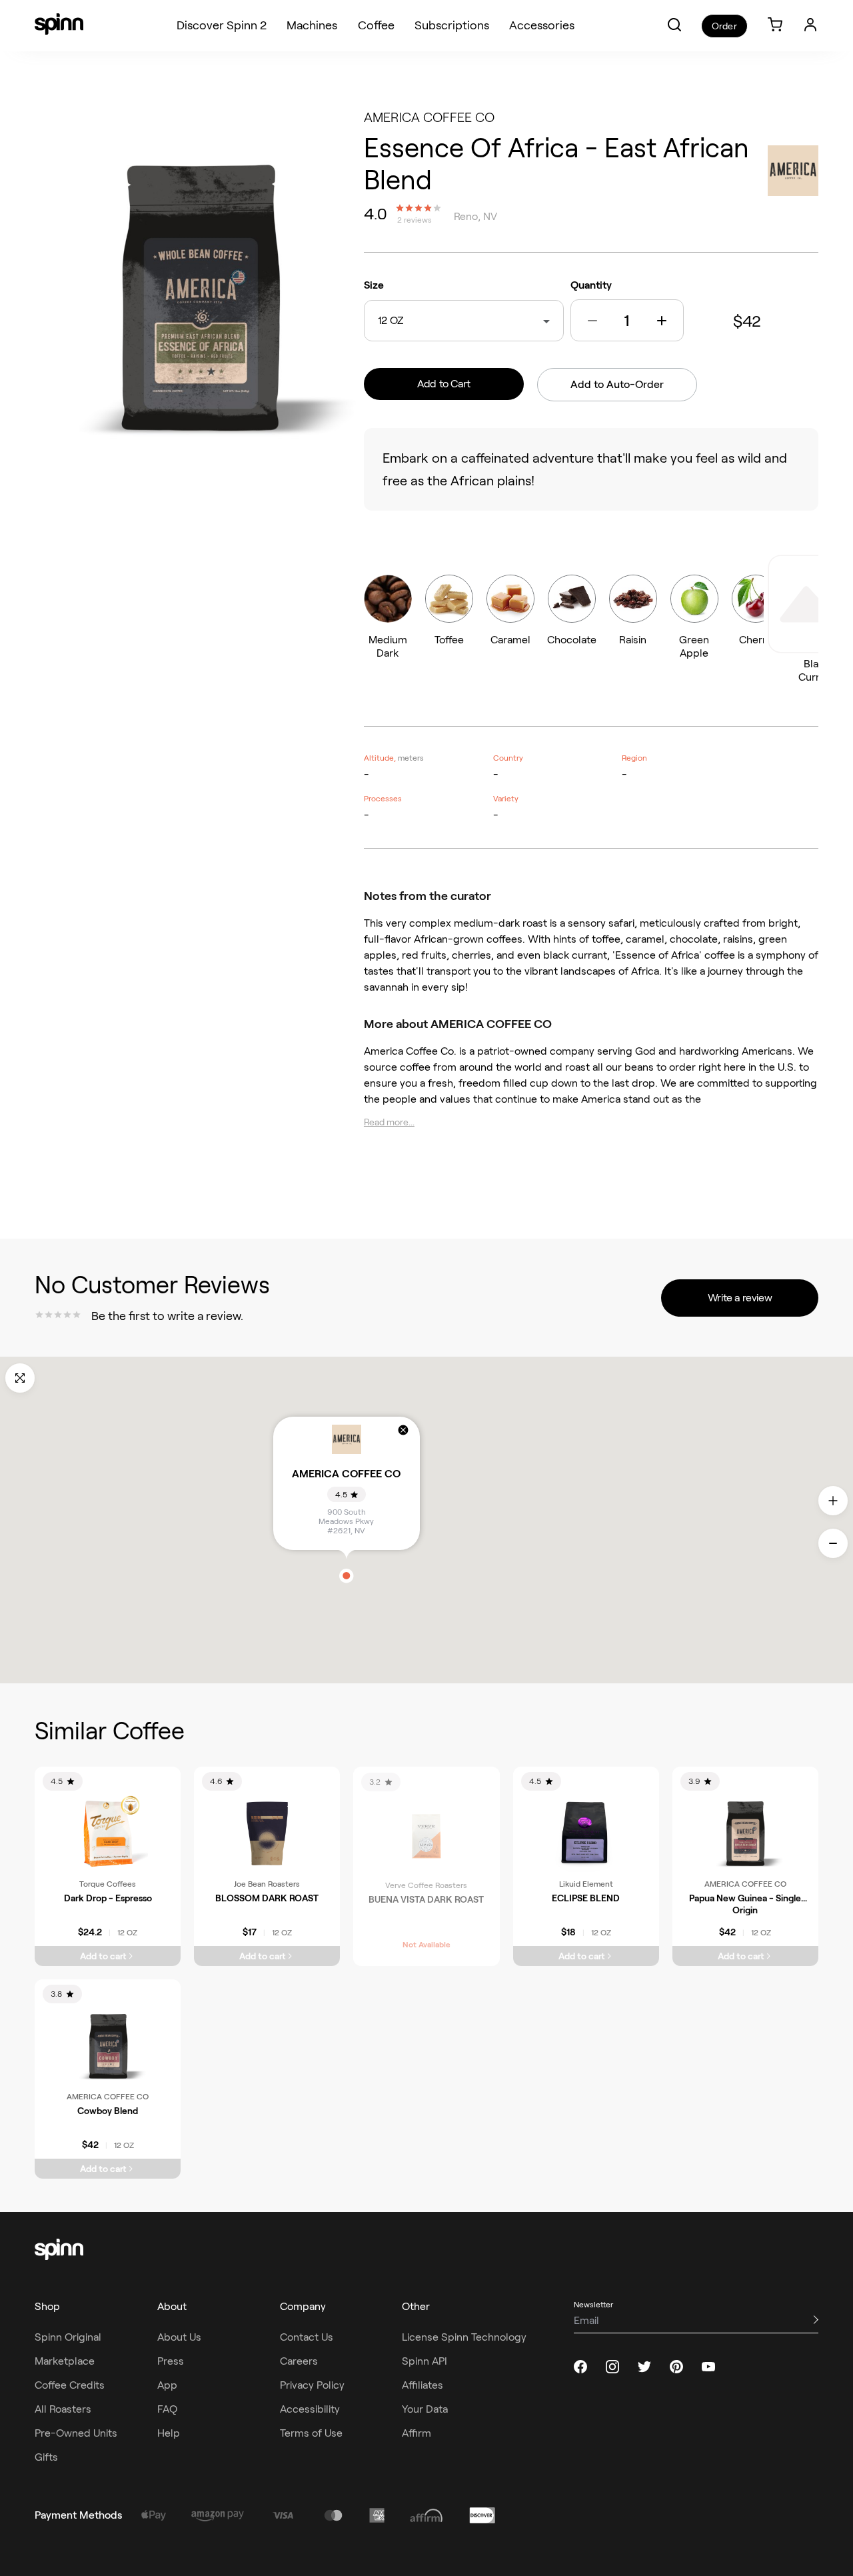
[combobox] (407, 321)
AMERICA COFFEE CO (429, 117)
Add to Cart (444, 384)
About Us (179, 2337)
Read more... (389, 1122)
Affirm (417, 2433)
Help (169, 2433)
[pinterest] (676, 2367)
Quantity (591, 285)
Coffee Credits (70, 2385)
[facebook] (580, 2367)
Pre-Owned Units (76, 2433)
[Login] (810, 25)
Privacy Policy (312, 2385)
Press (171, 2361)
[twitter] (644, 2367)
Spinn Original (68, 2337)
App (167, 2385)
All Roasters (63, 2409)
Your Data (425, 2409)
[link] (775, 26)
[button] (674, 25)
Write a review (740, 1298)
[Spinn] (59, 25)
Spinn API (425, 2361)
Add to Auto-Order (617, 384)
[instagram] (612, 2367)
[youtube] (708, 2367)
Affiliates (423, 2385)
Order (724, 26)
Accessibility (310, 2409)
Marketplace (65, 2361)
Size (374, 285)
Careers (299, 2361)
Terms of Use (311, 2433)
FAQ (167, 2409)
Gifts (46, 2457)
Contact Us (307, 2337)
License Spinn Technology (464, 2337)
